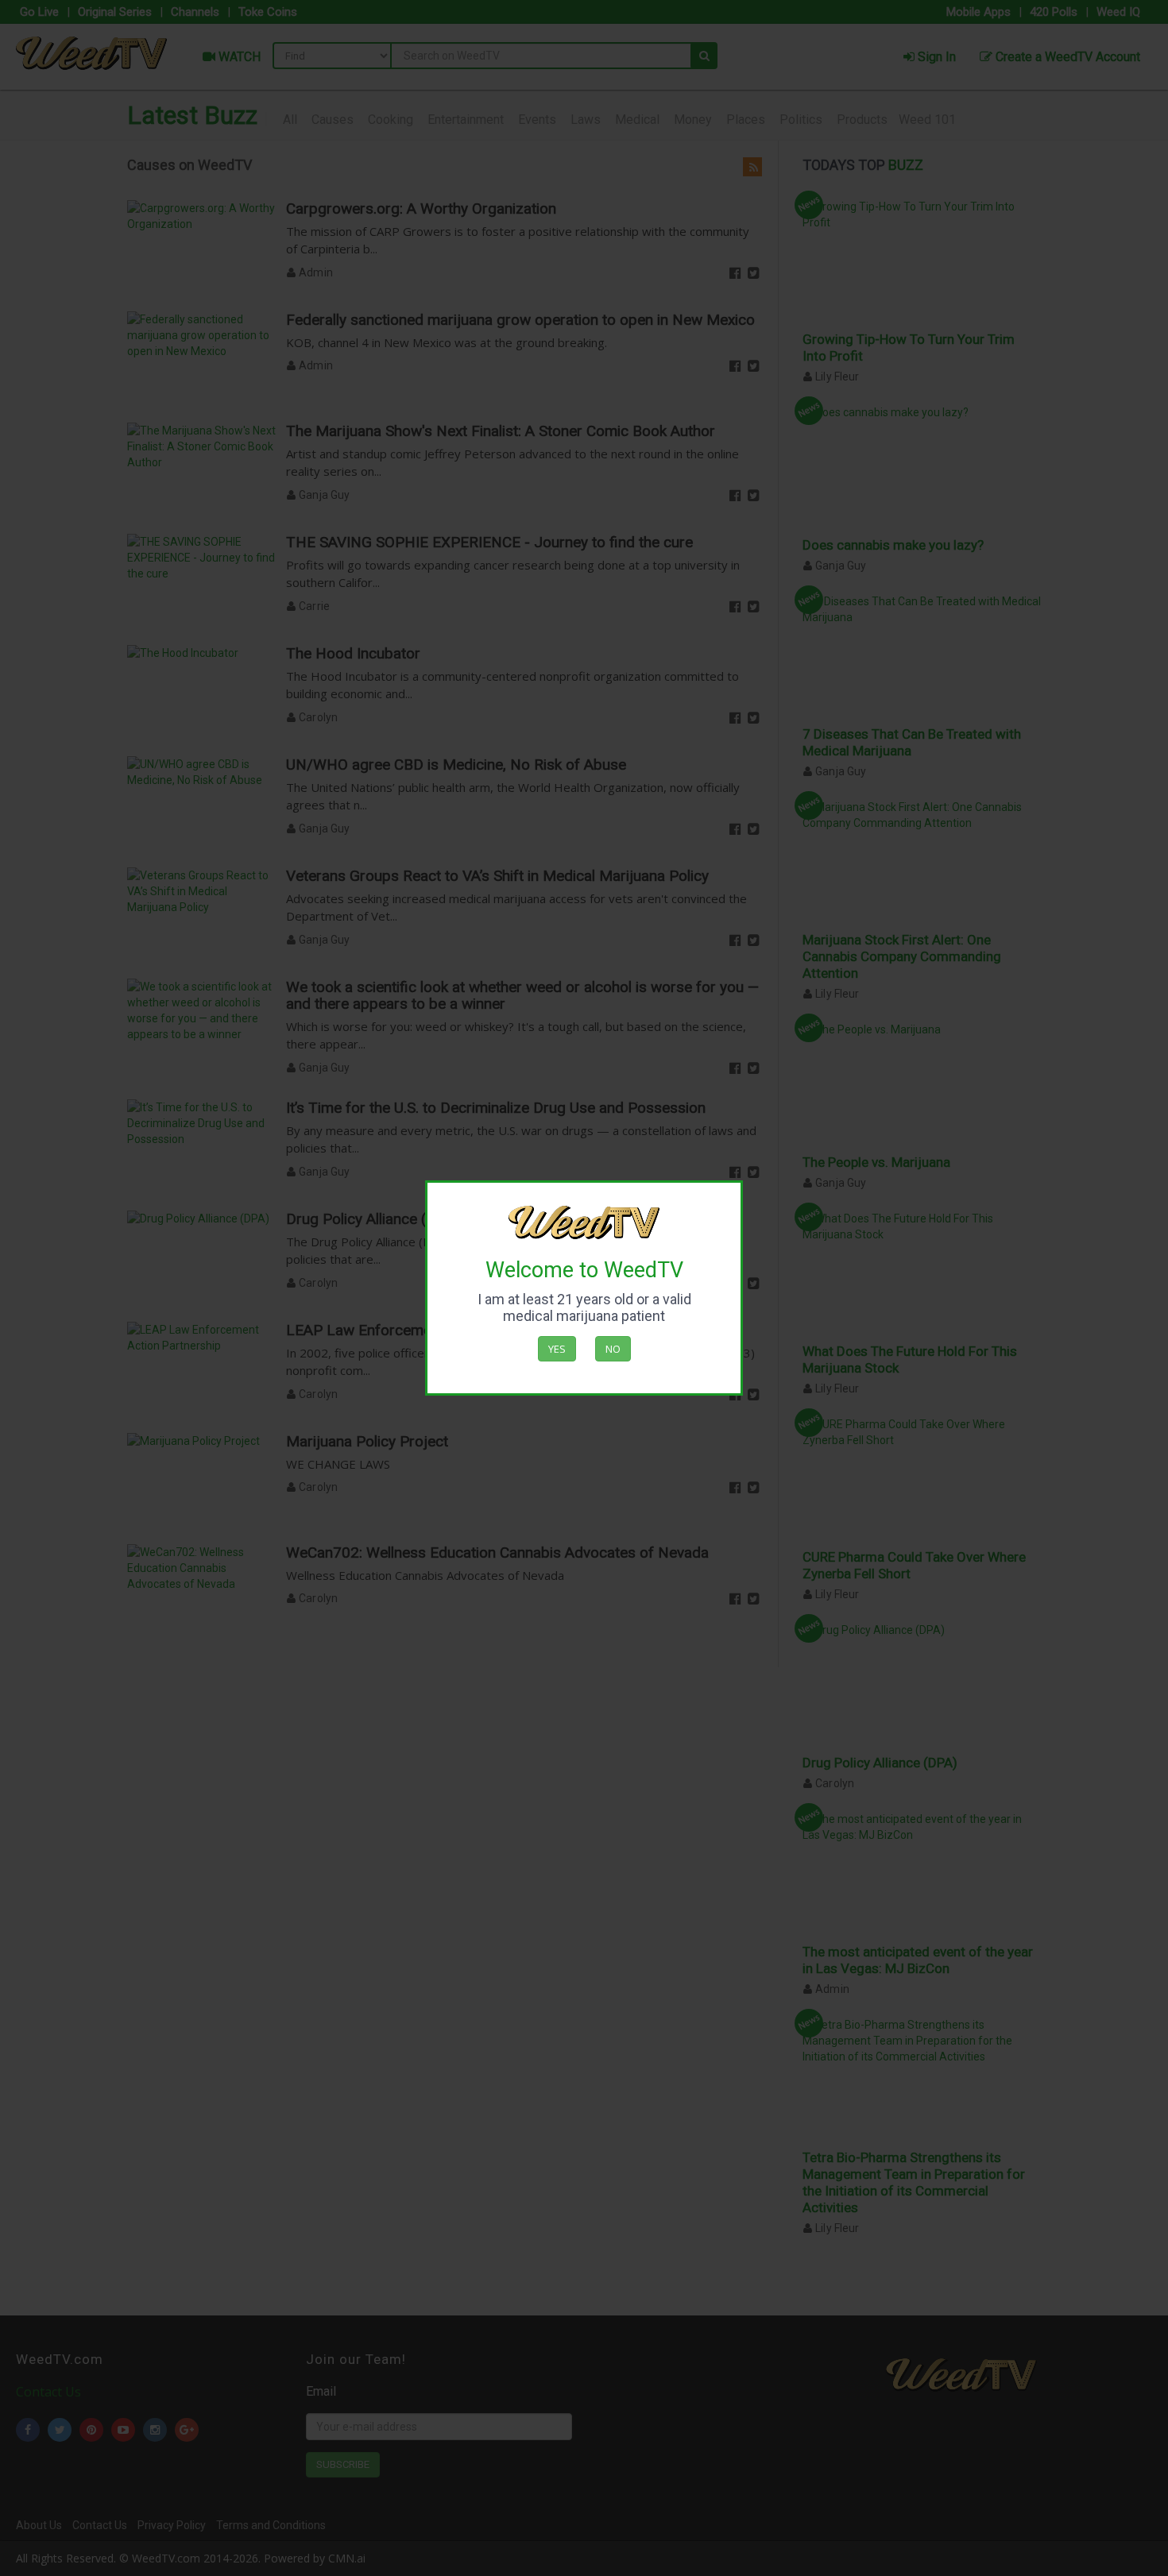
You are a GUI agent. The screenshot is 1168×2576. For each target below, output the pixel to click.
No (613, 1349)
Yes (557, 1349)
